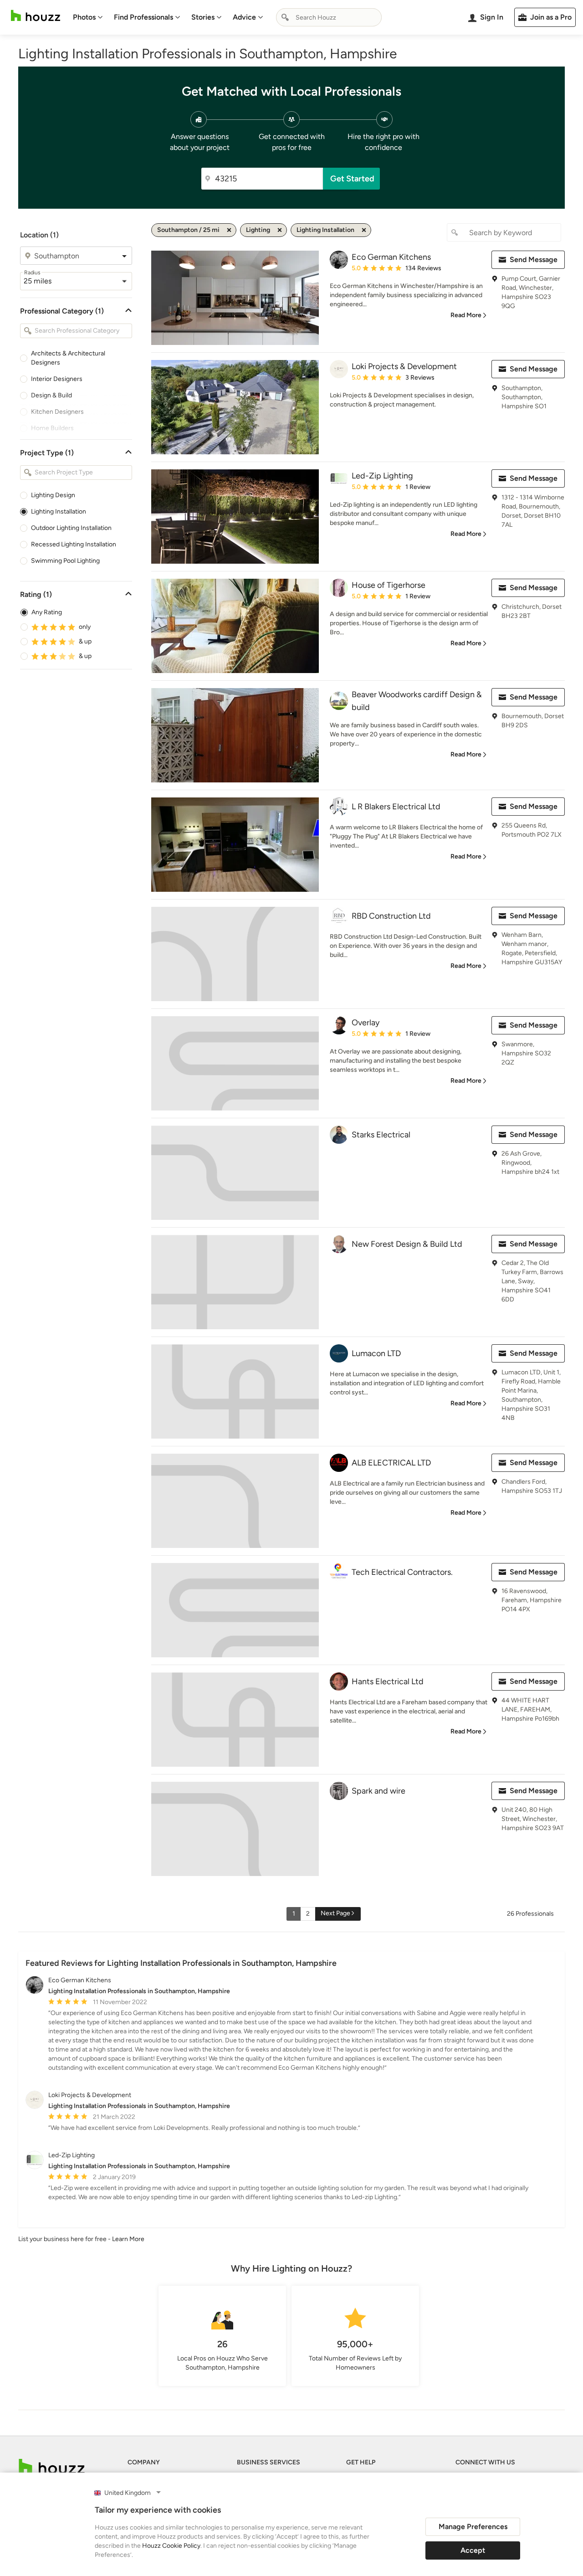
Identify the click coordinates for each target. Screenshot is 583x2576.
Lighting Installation (59, 512)
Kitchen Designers (57, 412)
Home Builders (52, 428)
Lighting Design (53, 495)
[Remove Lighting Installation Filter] (364, 230)
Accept (473, 2550)
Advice (244, 17)
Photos (84, 17)
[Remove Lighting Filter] (280, 230)
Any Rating (47, 612)
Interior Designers (57, 379)
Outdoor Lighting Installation (71, 528)
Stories (203, 17)
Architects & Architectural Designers (68, 358)
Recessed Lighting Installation (74, 544)
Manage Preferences (473, 2527)
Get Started (352, 179)
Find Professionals (143, 17)
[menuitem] (88, 17)
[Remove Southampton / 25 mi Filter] (229, 230)
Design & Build (51, 395)
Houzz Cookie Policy (171, 2546)
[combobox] (329, 17)
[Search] (285, 17)
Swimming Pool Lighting (65, 561)
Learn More (128, 2239)
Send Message (534, 260)
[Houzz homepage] (36, 16)
